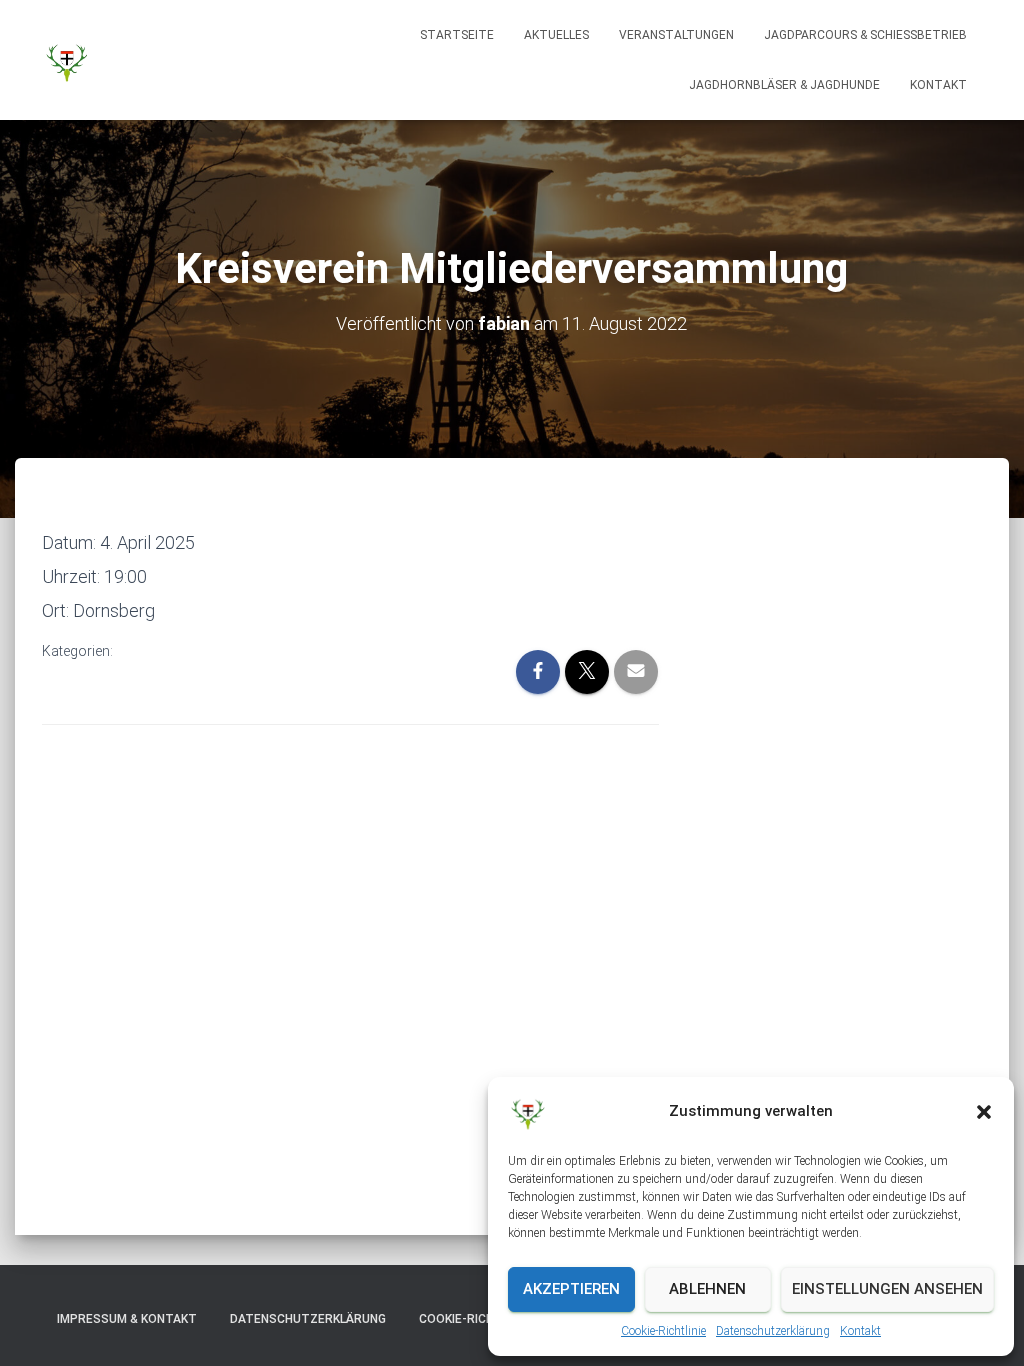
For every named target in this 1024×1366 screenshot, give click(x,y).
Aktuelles (556, 35)
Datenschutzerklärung (773, 1331)
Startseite (457, 35)
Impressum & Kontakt (127, 1319)
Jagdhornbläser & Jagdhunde (784, 85)
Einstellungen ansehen (887, 1289)
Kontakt (860, 1331)
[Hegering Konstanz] (67, 60)
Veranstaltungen (676, 35)
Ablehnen (707, 1289)
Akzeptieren (571, 1289)
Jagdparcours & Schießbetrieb (865, 35)
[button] (984, 1112)
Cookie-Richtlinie (663, 1331)
